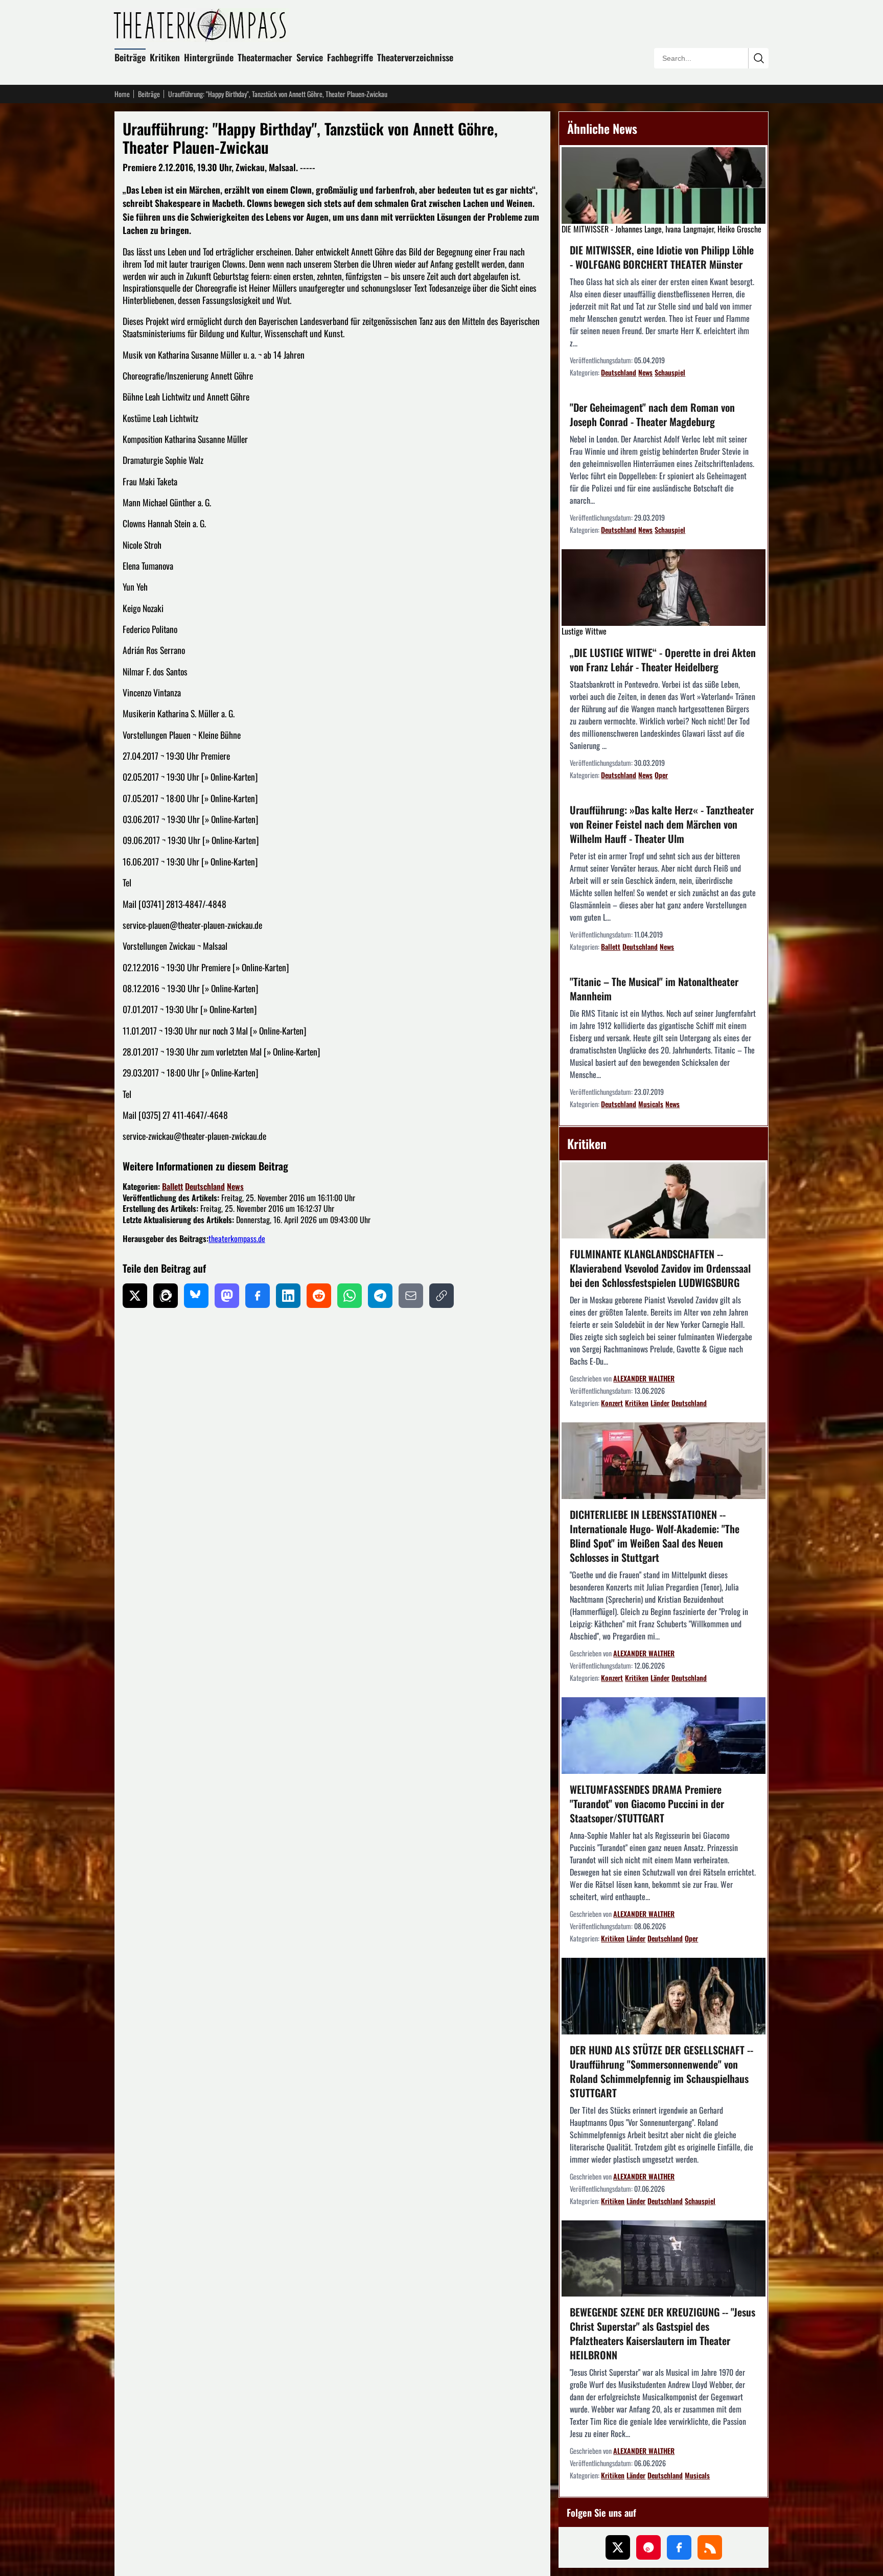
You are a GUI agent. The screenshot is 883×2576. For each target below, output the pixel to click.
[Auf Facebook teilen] (258, 1296)
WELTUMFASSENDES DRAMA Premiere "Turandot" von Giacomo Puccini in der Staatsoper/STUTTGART (647, 1804)
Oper (661, 775)
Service (310, 57)
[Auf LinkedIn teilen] (288, 1296)
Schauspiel (670, 372)
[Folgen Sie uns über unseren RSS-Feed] (710, 2547)
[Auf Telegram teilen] (380, 1296)
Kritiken (165, 57)
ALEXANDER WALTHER (644, 1378)
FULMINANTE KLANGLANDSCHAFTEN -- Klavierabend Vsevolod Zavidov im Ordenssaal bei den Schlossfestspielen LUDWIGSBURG (660, 1268)
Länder (660, 1403)
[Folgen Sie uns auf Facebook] (679, 2547)
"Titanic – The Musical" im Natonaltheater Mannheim (654, 989)
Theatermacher (265, 57)
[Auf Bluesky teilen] (196, 1296)
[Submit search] (758, 58)
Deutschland (205, 1186)
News (235, 1186)
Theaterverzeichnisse (415, 57)
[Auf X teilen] (135, 1296)
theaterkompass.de (237, 1238)
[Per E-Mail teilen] (411, 1296)
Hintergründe (209, 57)
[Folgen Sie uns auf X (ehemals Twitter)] (618, 2547)
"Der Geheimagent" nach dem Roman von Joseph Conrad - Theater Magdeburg (652, 414)
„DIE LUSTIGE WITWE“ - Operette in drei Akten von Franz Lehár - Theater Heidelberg (663, 660)
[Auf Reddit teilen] (319, 1296)
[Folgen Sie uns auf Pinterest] (648, 2547)
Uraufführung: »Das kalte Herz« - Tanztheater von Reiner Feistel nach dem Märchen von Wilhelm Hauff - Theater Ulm (662, 824)
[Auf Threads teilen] (166, 1296)
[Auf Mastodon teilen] (227, 1296)
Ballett (172, 1186)
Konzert (612, 1403)
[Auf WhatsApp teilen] (350, 1296)
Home (122, 94)
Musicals (651, 1104)
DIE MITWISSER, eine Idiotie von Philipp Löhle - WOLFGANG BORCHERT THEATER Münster (662, 257)
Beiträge (130, 57)
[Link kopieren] (441, 1296)
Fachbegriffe (350, 57)
